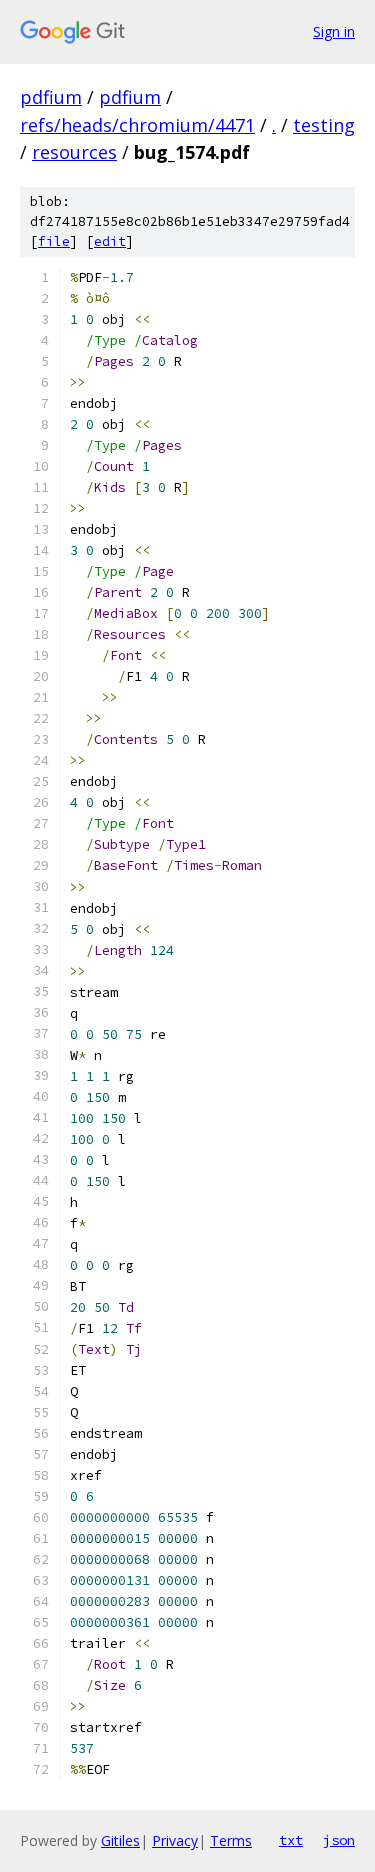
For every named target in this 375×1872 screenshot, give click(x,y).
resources (74, 152)
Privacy (175, 1840)
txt (291, 1840)
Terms (231, 1840)
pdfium (51, 97)
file (54, 241)
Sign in (334, 31)
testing (324, 125)
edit (110, 241)
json (339, 1840)
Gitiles (120, 1840)
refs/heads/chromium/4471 (137, 125)
